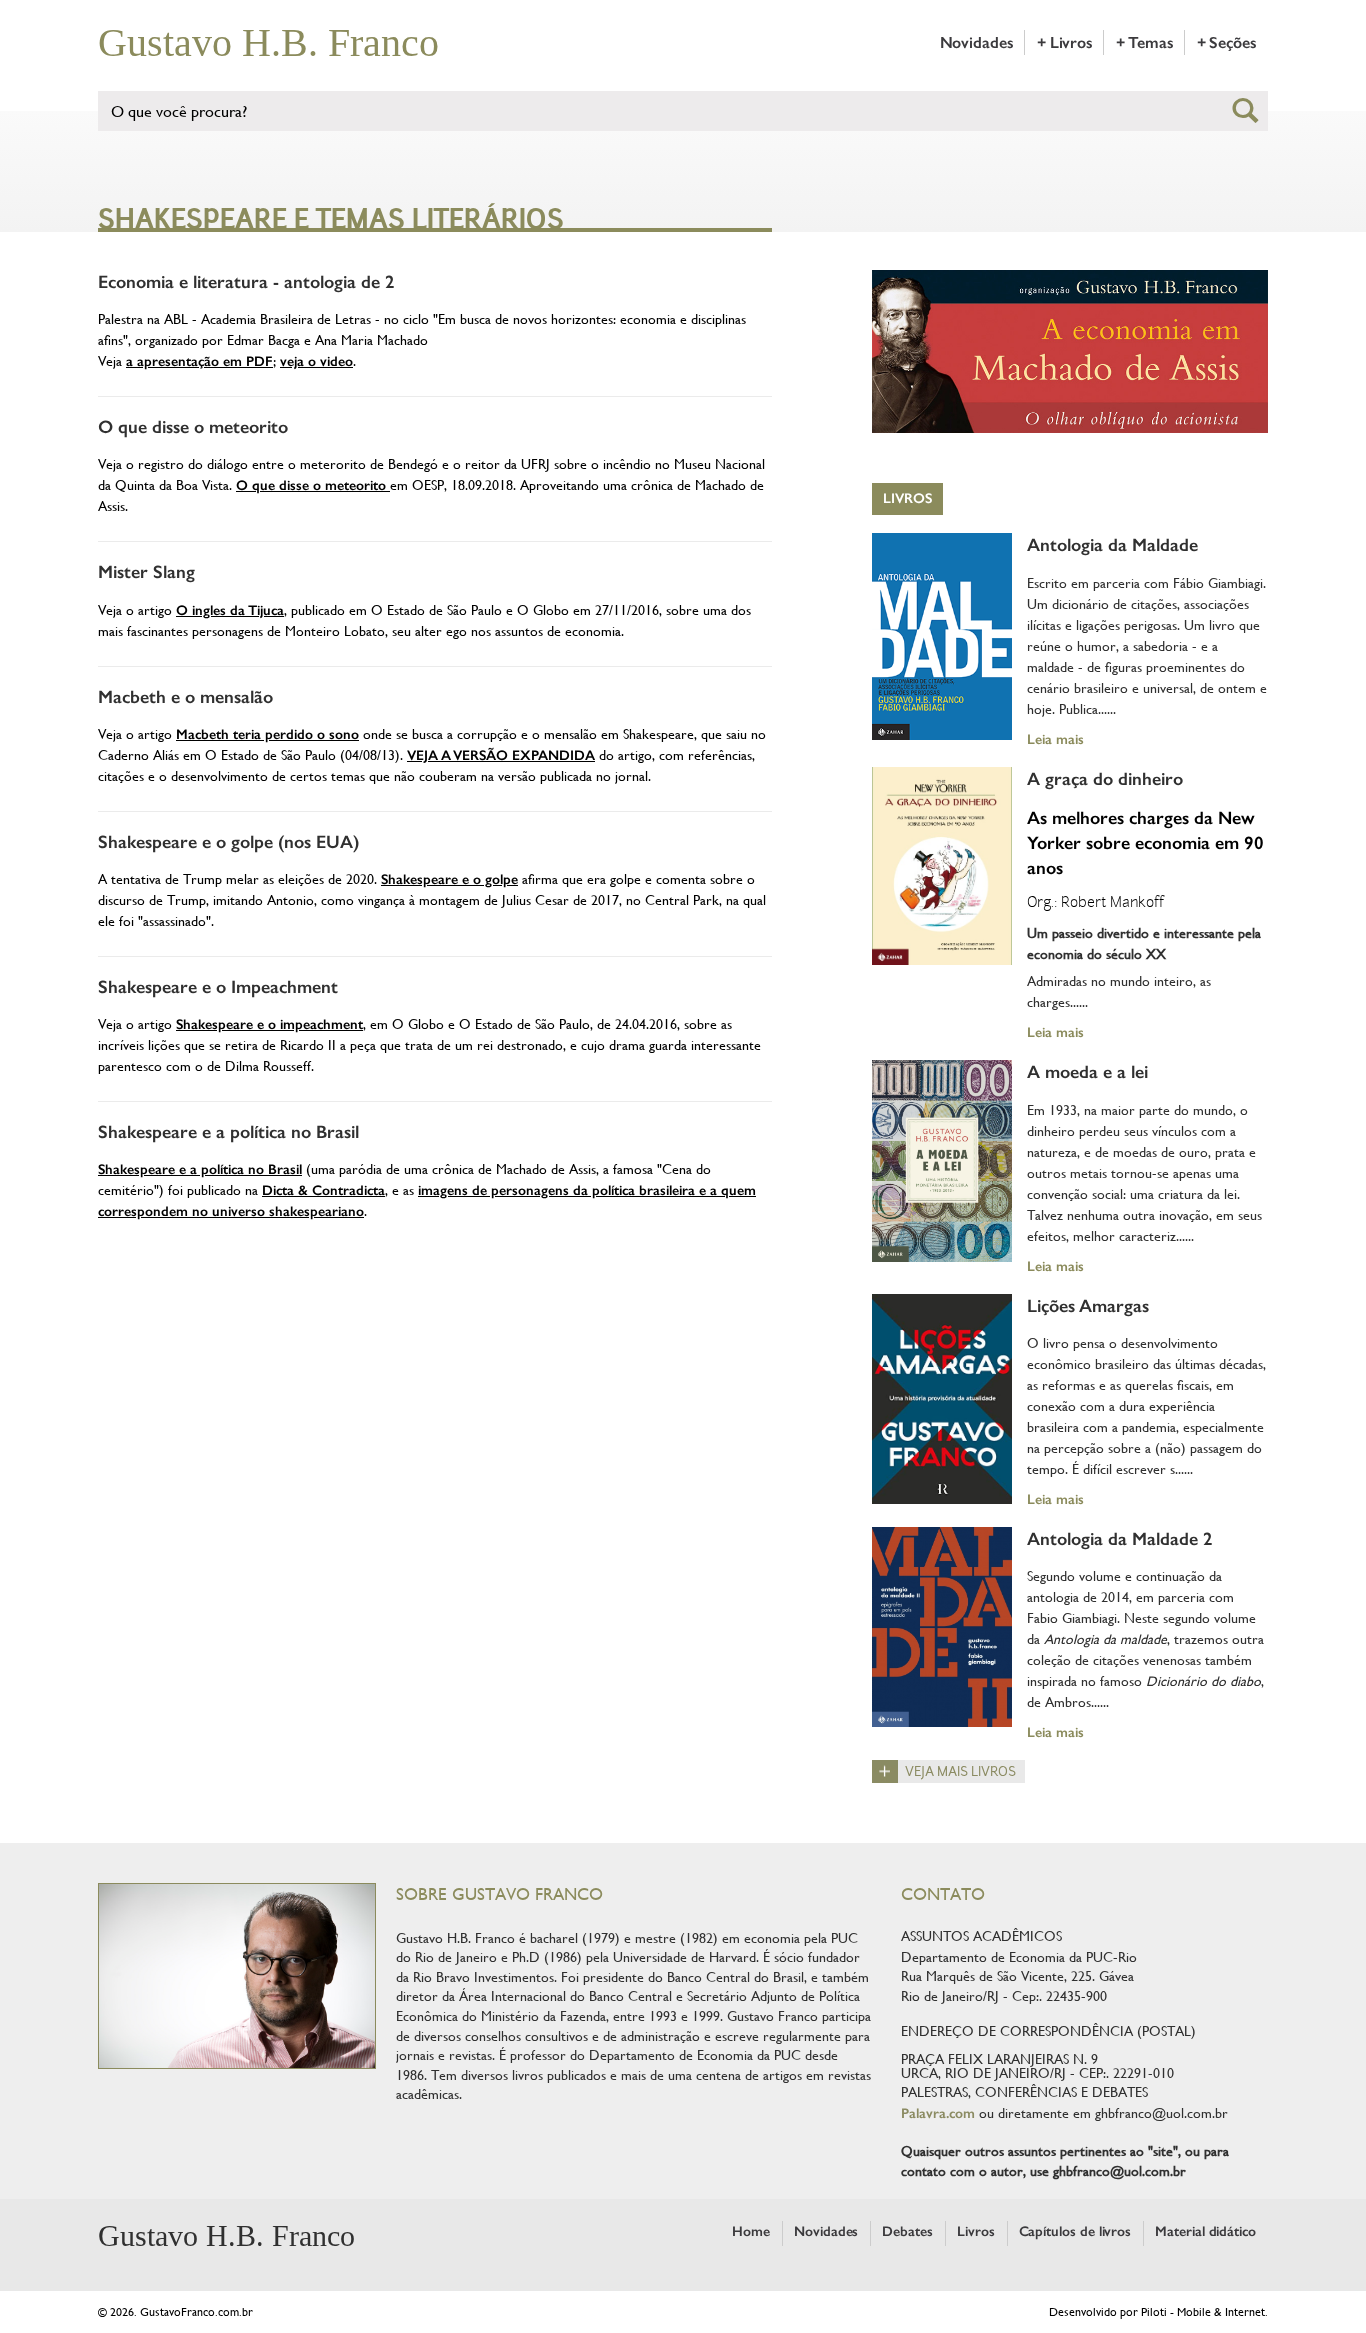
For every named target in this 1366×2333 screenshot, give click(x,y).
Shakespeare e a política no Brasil (228, 1132)
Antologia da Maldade (1112, 545)
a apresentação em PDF (199, 361)
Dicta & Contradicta (323, 1190)
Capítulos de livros (1075, 2231)
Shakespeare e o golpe (449, 879)
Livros (907, 498)
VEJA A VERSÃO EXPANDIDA (501, 755)
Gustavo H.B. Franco (268, 42)
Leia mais (1055, 739)
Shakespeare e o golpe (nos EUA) (228, 842)
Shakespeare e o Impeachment (218, 987)
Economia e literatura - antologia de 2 (246, 282)
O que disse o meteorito (193, 427)
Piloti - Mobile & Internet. (1204, 2312)
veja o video (316, 361)
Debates (907, 2231)
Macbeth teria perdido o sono (267, 734)
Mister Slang (146, 572)
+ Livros (1064, 42)
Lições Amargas (1088, 1306)
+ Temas (1144, 42)
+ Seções (1226, 42)
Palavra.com (938, 2113)
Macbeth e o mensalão (185, 697)
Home (751, 2231)
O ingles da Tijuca (230, 610)
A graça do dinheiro (1105, 779)
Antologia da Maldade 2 (1120, 1539)
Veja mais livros (960, 1771)
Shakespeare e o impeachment (269, 1024)
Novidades (976, 42)
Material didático (1205, 2231)
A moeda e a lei (1087, 1072)
